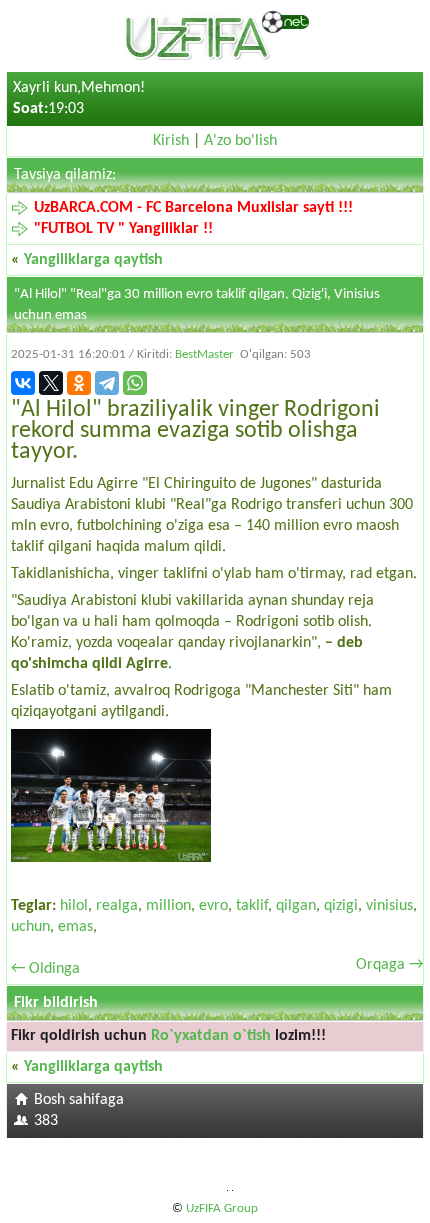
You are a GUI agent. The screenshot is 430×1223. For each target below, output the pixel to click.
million (168, 906)
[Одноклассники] (79, 383)
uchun (30, 927)
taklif (252, 906)
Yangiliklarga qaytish (93, 260)
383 (46, 1121)
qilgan (296, 906)
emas (75, 927)
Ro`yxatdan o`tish (211, 1036)
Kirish (171, 141)
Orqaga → (389, 965)
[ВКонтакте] (23, 383)
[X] (51, 383)
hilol (74, 906)
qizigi (341, 906)
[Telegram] (107, 383)
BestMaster (204, 354)
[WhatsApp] (135, 383)
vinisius (389, 906)
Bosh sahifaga (79, 1100)
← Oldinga (45, 969)
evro (213, 906)
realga (117, 906)
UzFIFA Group (222, 1208)
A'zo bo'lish (240, 141)
